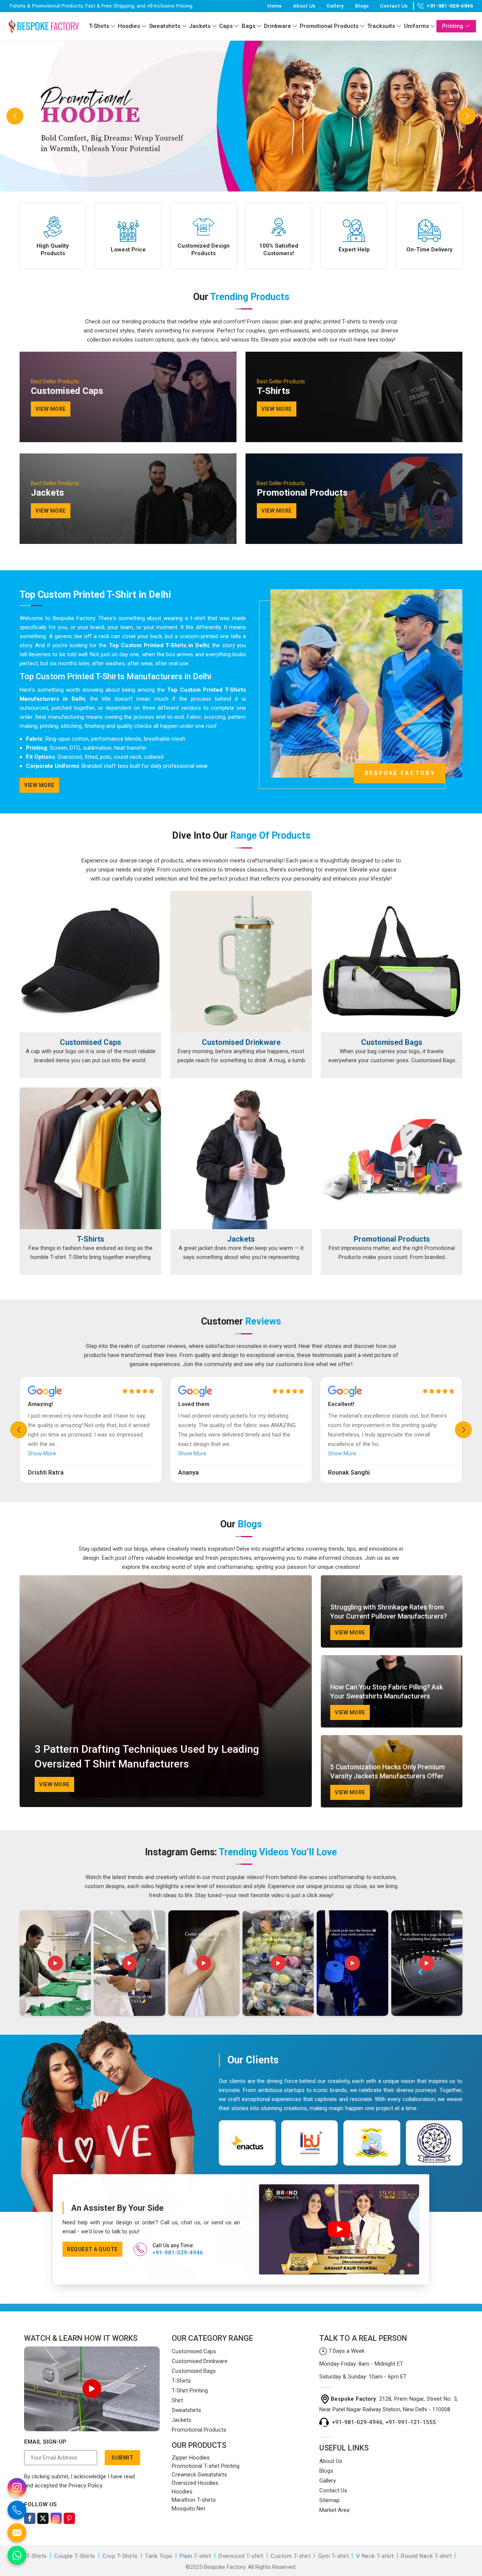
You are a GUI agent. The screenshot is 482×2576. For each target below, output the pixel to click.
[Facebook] (30, 2518)
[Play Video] (92, 2389)
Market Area (334, 2510)
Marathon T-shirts (194, 2500)
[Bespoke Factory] (44, 26)
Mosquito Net (188, 2509)
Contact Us (394, 6)
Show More (42, 1453)
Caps (226, 26)
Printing (453, 26)
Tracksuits (381, 26)
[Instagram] (56, 2518)
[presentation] (19, 1430)
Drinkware (278, 26)
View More (39, 785)
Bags (249, 26)
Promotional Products (329, 26)
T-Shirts (99, 26)
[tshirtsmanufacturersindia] (113, 26)
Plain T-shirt (195, 2556)
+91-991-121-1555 (411, 2422)
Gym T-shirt (334, 2556)
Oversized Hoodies (195, 2483)
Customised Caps (91, 1042)
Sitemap (329, 2500)
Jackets (200, 26)
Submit (122, 2458)
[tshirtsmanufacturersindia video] (55, 1963)
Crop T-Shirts (120, 2556)
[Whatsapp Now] (17, 2555)
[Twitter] (43, 2518)
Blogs (362, 6)
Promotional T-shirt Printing (206, 2466)
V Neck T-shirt (375, 2556)
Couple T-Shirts (75, 2556)
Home (275, 6)
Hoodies (129, 26)
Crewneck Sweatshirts (199, 2475)
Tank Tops (159, 2556)
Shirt (177, 2400)
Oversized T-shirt (241, 2556)
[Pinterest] (69, 2518)
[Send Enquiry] (17, 2533)
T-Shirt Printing (190, 2391)
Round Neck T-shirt (426, 2556)
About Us (304, 6)
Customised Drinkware (241, 1042)
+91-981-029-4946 (450, 6)
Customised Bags (392, 1042)
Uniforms (416, 26)
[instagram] (17, 2487)
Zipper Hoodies (191, 2458)
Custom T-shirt (291, 2556)
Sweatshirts (165, 26)
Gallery (335, 6)
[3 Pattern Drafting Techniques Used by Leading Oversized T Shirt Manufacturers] (166, 1691)
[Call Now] (17, 2510)
